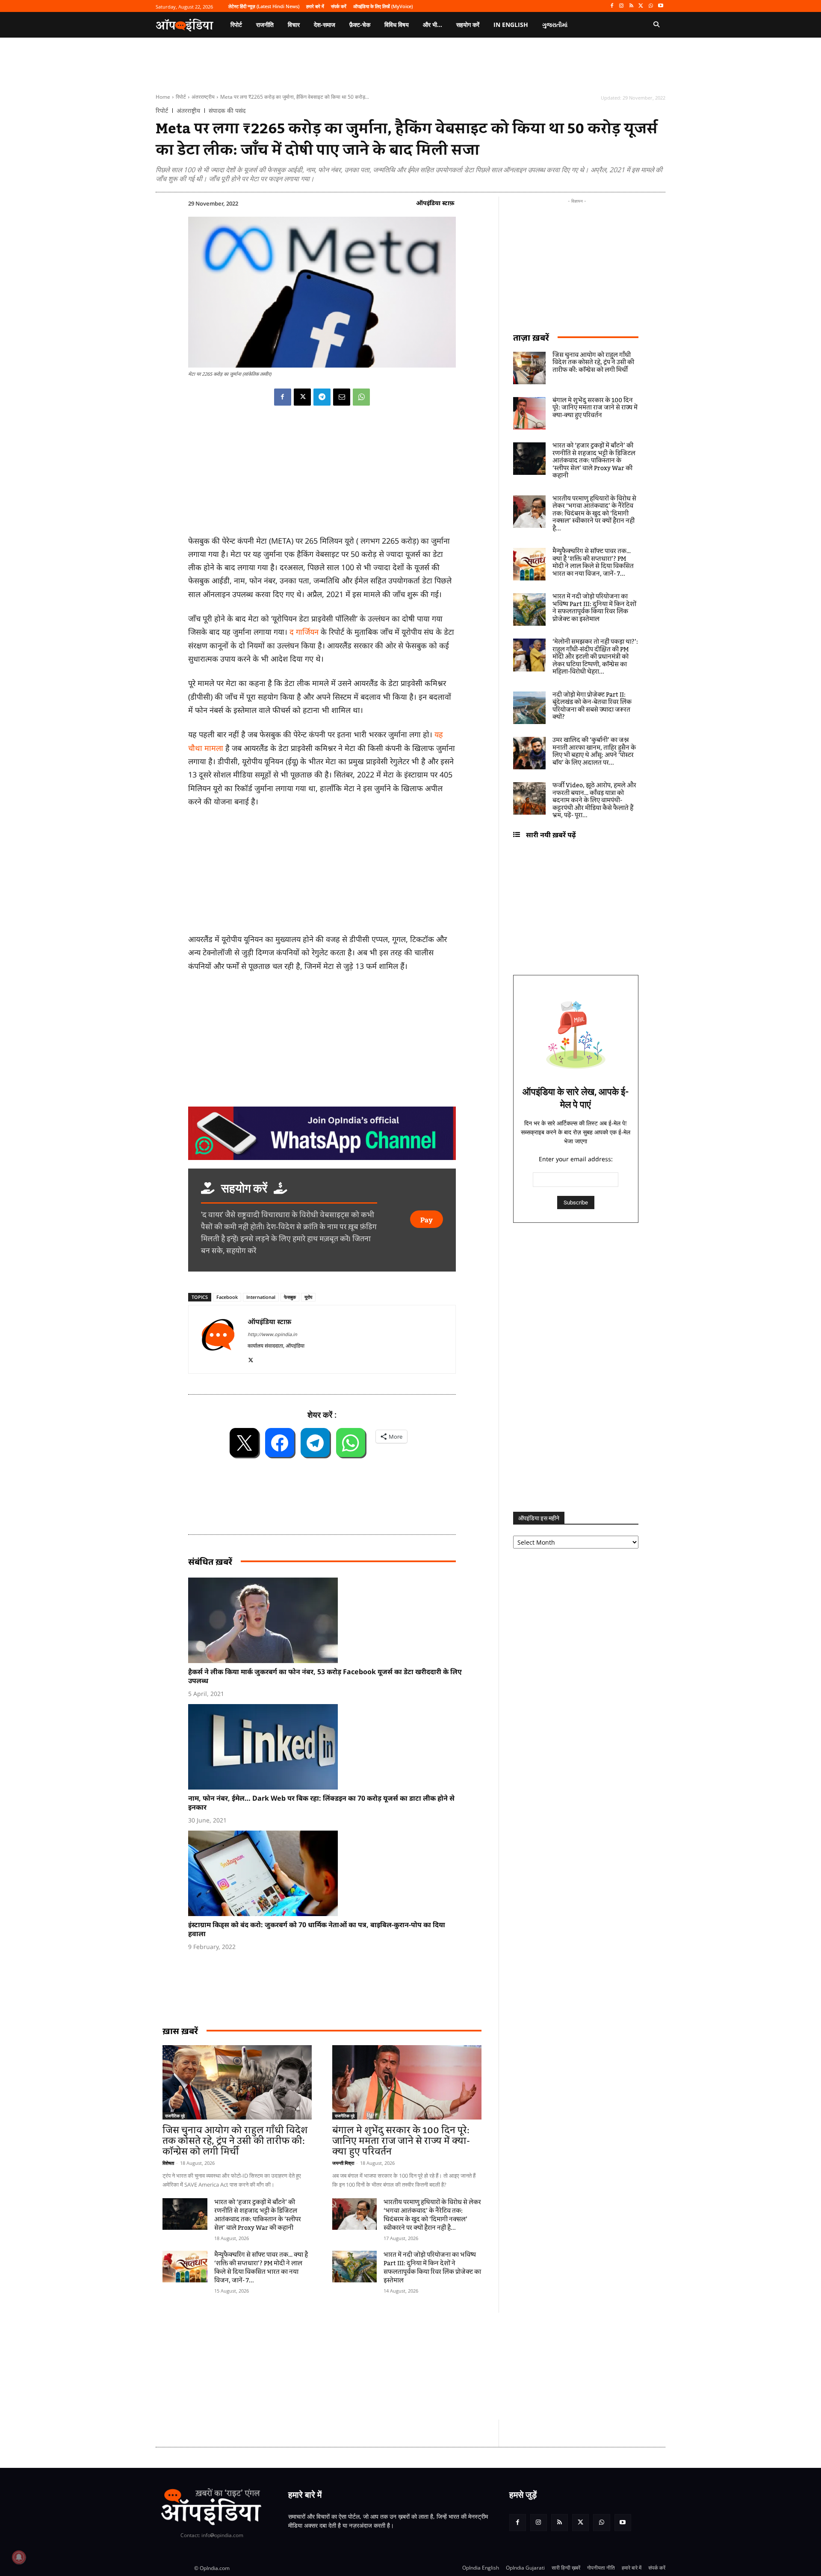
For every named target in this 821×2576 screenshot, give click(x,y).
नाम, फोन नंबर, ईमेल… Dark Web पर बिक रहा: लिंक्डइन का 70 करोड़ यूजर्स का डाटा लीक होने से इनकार (321, 1803)
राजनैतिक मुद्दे (175, 2116)
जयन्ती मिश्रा (343, 2163)
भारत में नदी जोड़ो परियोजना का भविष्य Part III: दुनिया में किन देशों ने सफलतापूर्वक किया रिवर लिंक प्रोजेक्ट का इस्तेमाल (432, 2268)
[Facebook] (612, 6)
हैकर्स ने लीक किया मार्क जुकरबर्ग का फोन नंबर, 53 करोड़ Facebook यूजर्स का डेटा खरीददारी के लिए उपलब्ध (325, 1676)
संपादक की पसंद (227, 111)
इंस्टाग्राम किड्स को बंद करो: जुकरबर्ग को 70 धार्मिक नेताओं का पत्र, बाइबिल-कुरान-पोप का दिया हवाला (317, 1929)
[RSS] (631, 6)
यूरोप (308, 1297)
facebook (227, 1297)
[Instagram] (622, 6)
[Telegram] (322, 397)
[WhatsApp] (651, 6)
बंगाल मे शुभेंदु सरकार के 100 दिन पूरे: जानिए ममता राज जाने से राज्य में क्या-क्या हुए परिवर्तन (401, 2141)
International (261, 1297)
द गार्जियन (304, 632)
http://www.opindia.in (272, 1334)
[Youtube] (660, 6)
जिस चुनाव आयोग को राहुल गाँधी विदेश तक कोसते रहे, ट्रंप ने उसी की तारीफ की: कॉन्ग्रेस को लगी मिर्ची (235, 2141)
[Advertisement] (370, 2366)
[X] (641, 6)
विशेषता (168, 2163)
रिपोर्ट (181, 97)
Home (163, 97)
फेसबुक (290, 1297)
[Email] (342, 397)
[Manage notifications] (19, 2557)
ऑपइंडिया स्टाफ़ (435, 203)
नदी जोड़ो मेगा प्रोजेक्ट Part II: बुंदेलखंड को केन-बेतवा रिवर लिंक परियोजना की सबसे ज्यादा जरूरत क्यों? (592, 706)
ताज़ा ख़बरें (531, 337)
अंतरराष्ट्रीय (203, 97)
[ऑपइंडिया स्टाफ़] (218, 1339)
